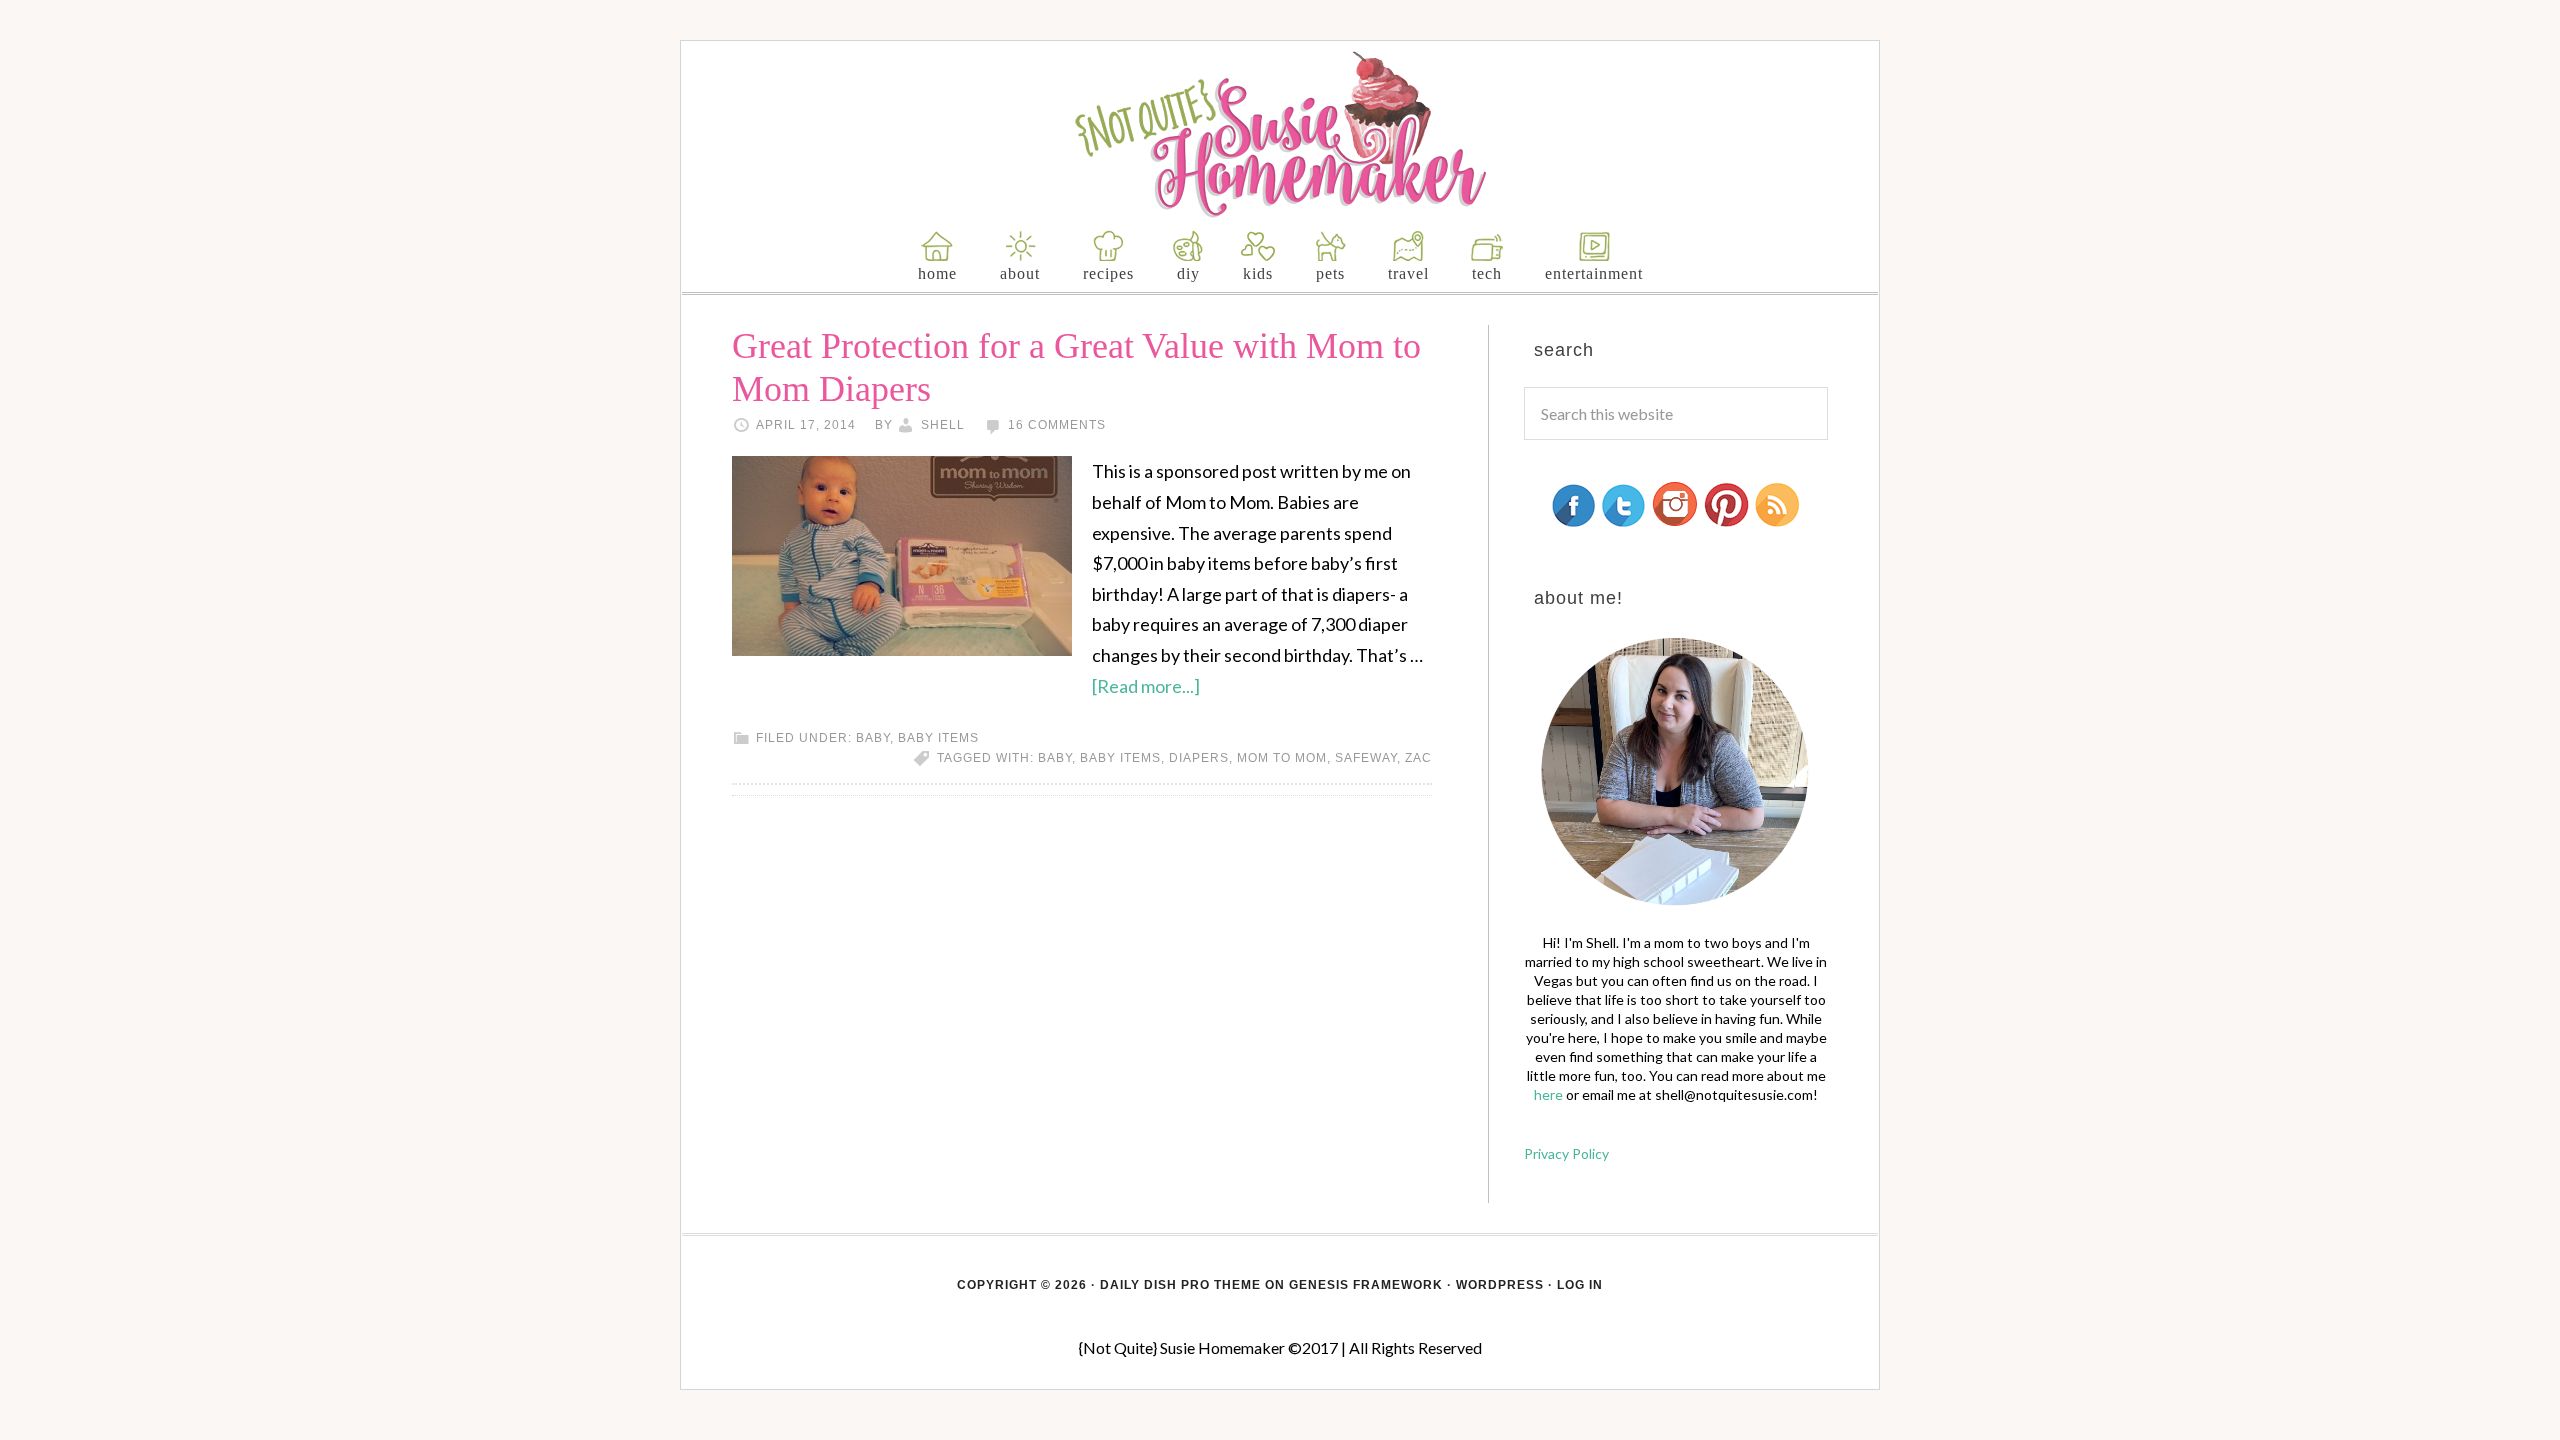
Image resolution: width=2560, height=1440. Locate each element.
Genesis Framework (1366, 1285)
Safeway (1366, 758)
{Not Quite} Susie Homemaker (1280, 134)
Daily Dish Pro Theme (1180, 1285)
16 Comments (1057, 425)
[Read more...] (1146, 686)
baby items (938, 738)
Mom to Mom (1282, 758)
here (1548, 1094)
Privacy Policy (1566, 1153)
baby (873, 738)
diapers (1199, 758)
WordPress (1500, 1285)
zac (1418, 758)
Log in (1580, 1285)
